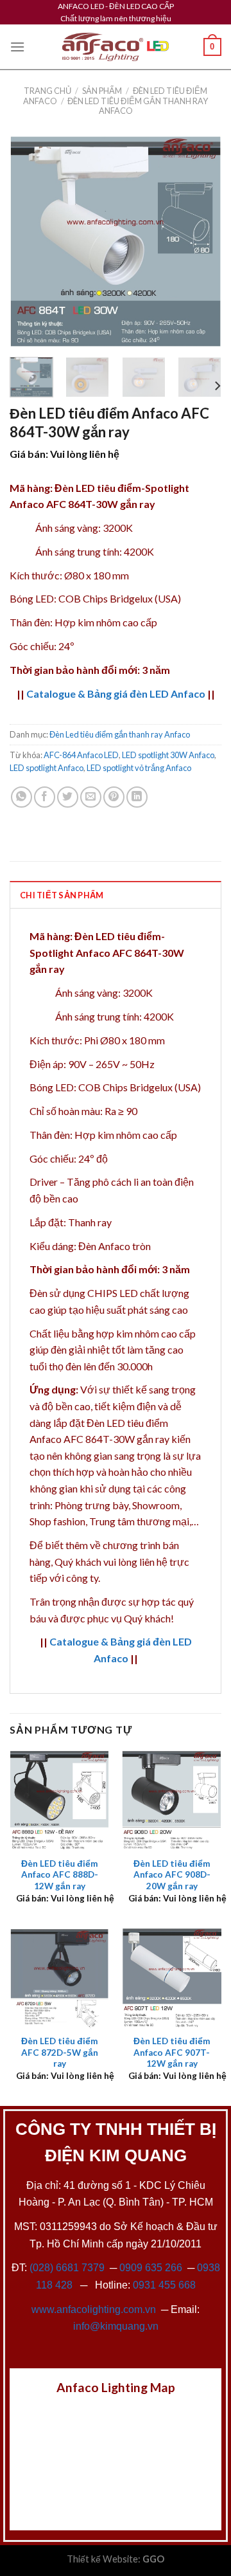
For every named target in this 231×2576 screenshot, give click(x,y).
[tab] (116, 894)
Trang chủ (47, 91)
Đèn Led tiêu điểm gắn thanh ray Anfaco (138, 106)
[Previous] (30, 241)
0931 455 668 (164, 2285)
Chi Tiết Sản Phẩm (62, 895)
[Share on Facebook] (45, 797)
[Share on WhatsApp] (21, 797)
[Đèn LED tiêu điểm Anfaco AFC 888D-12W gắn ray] (59, 1800)
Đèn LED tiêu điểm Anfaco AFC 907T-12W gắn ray (172, 2052)
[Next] (201, 241)
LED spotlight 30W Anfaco (168, 755)
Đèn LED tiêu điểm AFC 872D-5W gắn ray (60, 2052)
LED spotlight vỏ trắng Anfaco (139, 768)
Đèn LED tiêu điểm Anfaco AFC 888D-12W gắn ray (60, 1875)
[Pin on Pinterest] (114, 797)
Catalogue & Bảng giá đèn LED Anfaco (116, 694)
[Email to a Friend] (91, 797)
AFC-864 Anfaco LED (81, 755)
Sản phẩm (102, 91)
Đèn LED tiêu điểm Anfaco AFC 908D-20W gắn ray (172, 1875)
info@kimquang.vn (116, 2326)
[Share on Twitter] (68, 797)
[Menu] (17, 47)
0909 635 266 (151, 2268)
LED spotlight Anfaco (47, 768)
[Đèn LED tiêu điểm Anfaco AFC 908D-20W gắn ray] (172, 1800)
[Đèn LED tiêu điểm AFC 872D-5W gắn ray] (59, 1978)
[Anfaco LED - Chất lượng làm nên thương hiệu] (116, 47)
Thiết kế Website (102, 2559)
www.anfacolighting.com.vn (94, 2309)
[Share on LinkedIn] (137, 797)
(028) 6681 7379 (68, 2268)
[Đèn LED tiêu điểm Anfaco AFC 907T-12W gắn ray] (172, 1978)
